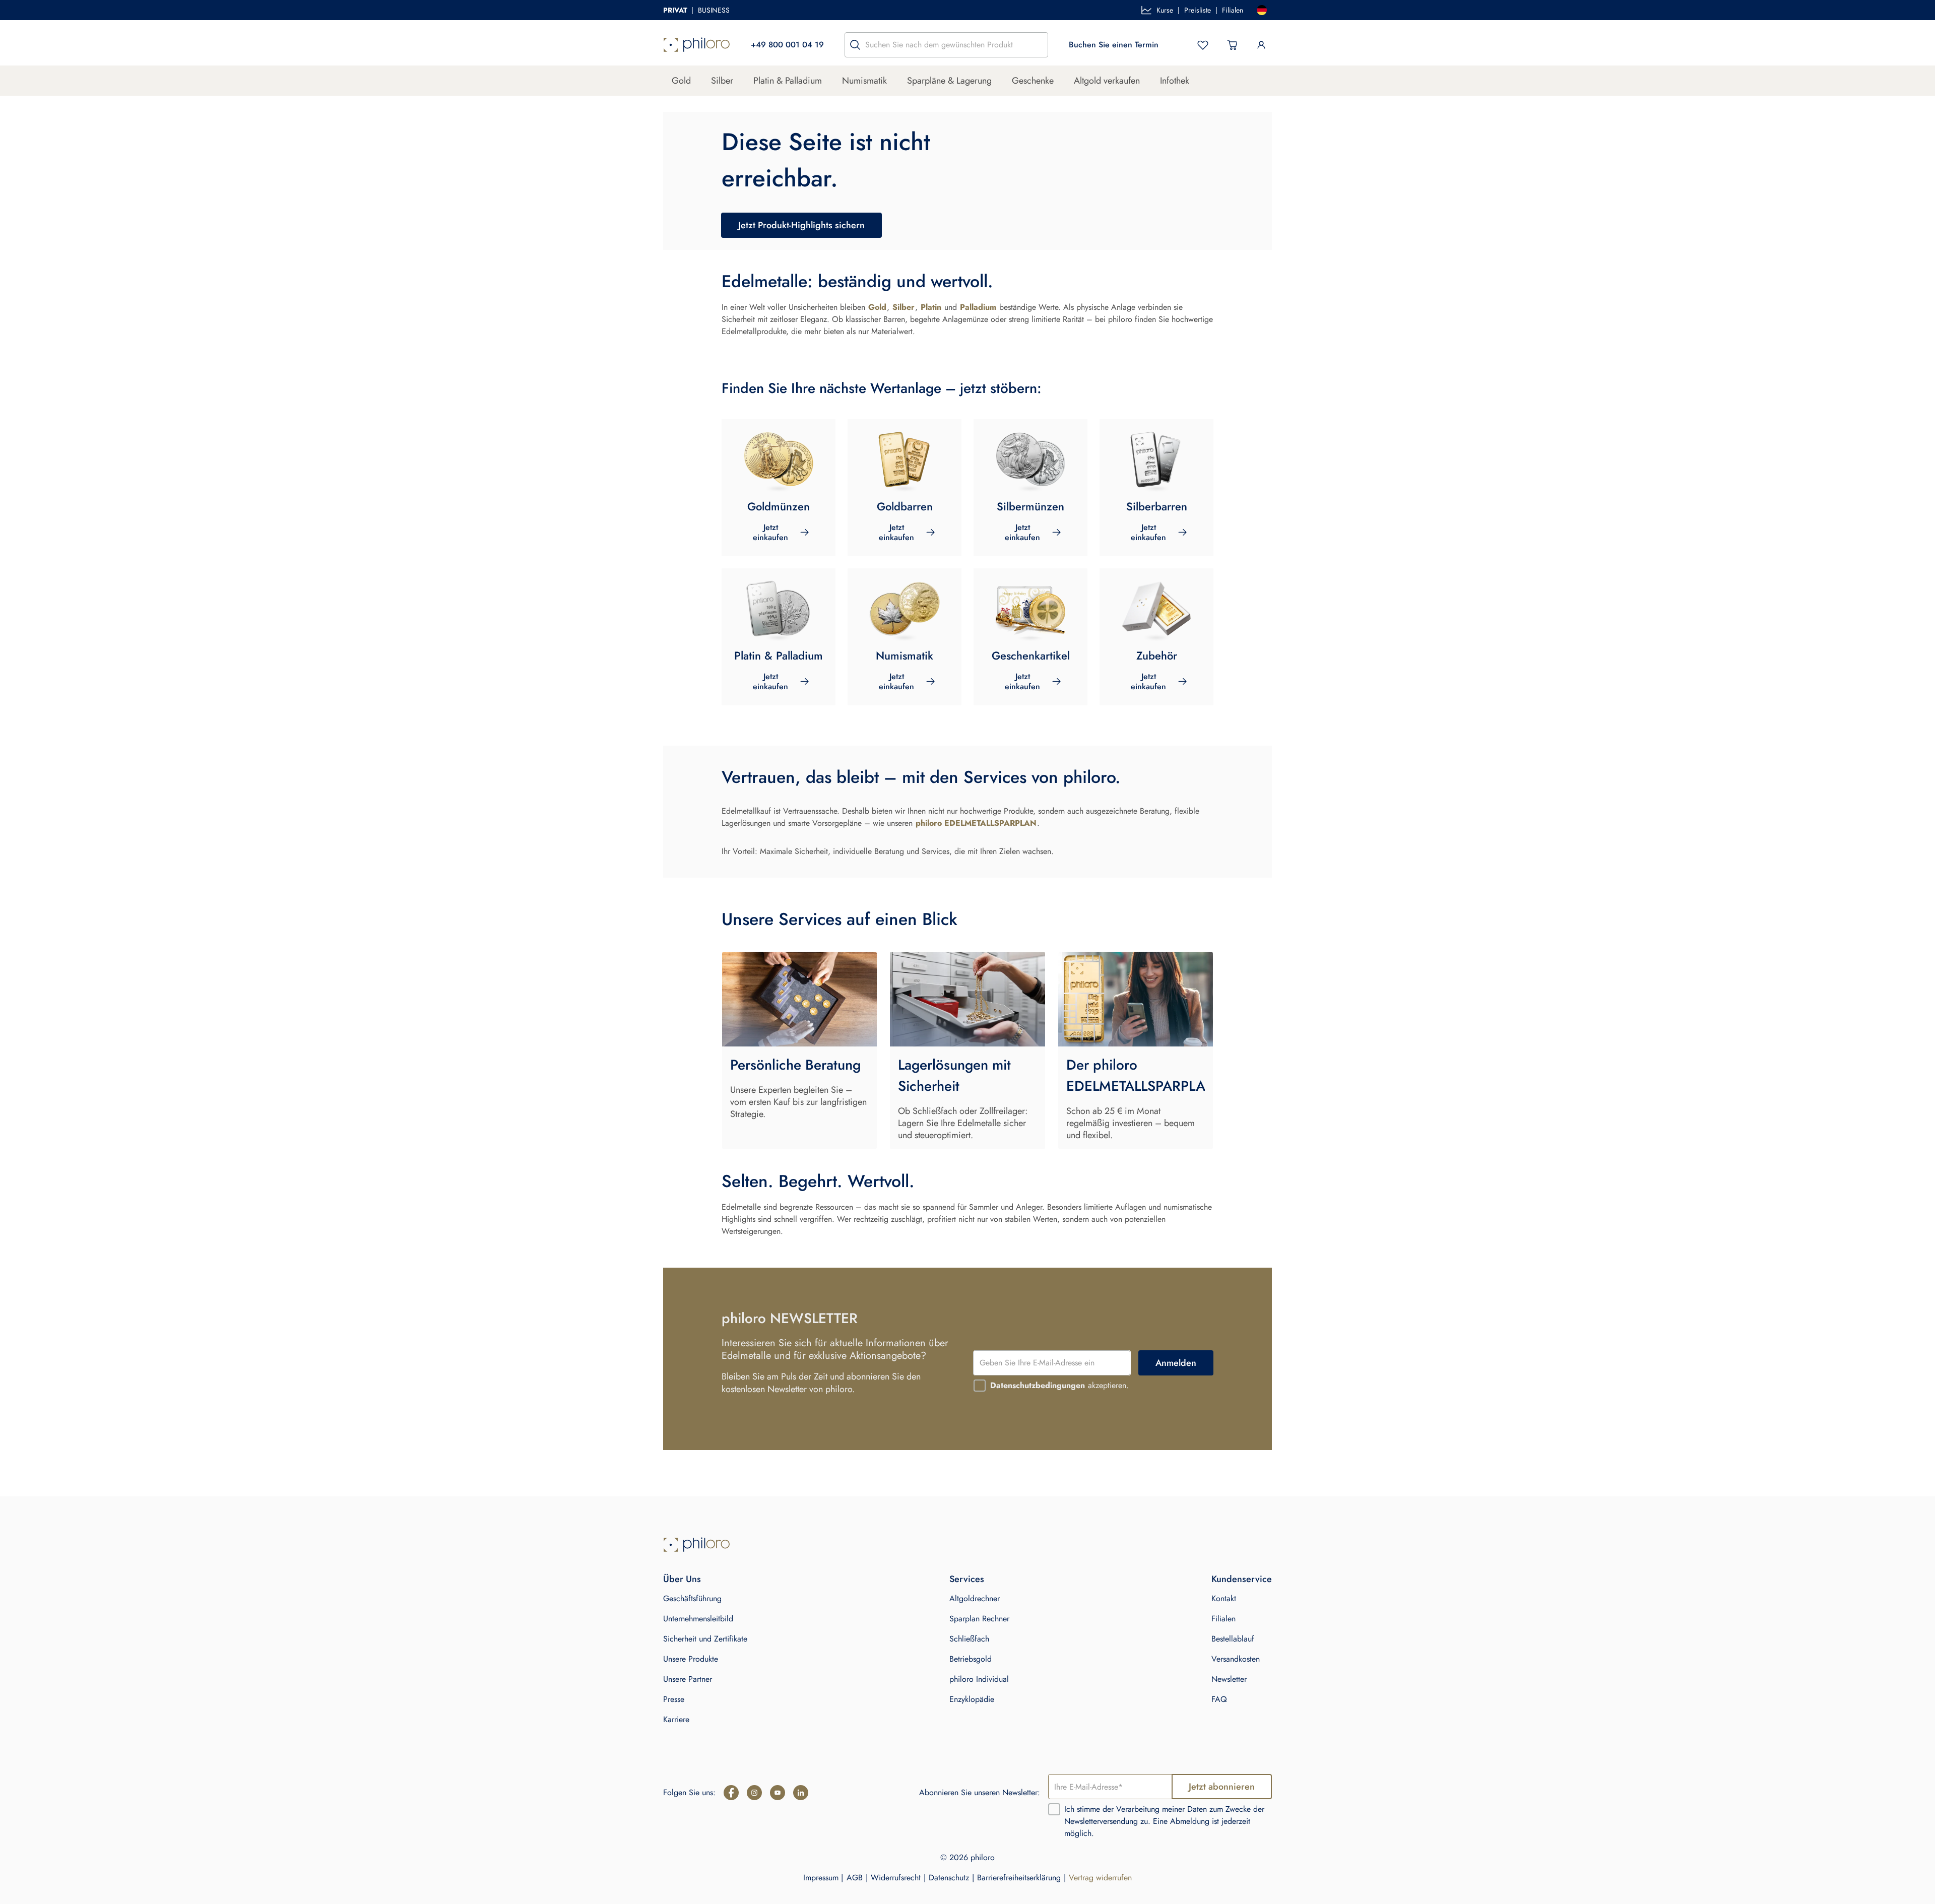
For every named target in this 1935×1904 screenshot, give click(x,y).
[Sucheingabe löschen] (1038, 45)
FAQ (1219, 1699)
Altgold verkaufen (1107, 81)
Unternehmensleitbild (698, 1619)
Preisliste (1198, 10)
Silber (722, 81)
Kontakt (1224, 1598)
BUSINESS (714, 10)
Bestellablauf (1233, 1639)
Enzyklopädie (972, 1699)
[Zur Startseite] (697, 45)
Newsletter (1229, 1679)
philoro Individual (979, 1679)
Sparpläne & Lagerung (949, 81)
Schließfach (969, 1639)
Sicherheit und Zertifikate (705, 1639)
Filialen (1233, 10)
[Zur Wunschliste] (1203, 45)
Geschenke (1033, 81)
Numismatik (864, 81)
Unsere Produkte (691, 1659)
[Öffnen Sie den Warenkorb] (1232, 45)
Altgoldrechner (975, 1598)
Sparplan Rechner (979, 1619)
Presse (674, 1699)
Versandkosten (1236, 1659)
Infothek (1175, 81)
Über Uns (682, 1579)
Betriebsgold (971, 1659)
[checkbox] (980, 1386)
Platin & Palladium (788, 81)
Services (967, 1579)
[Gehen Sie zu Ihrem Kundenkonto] (1261, 45)
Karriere (676, 1719)
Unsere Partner (688, 1679)
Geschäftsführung (692, 1598)
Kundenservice (1242, 1579)
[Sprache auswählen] (1262, 10)
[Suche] (855, 45)
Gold (681, 81)
